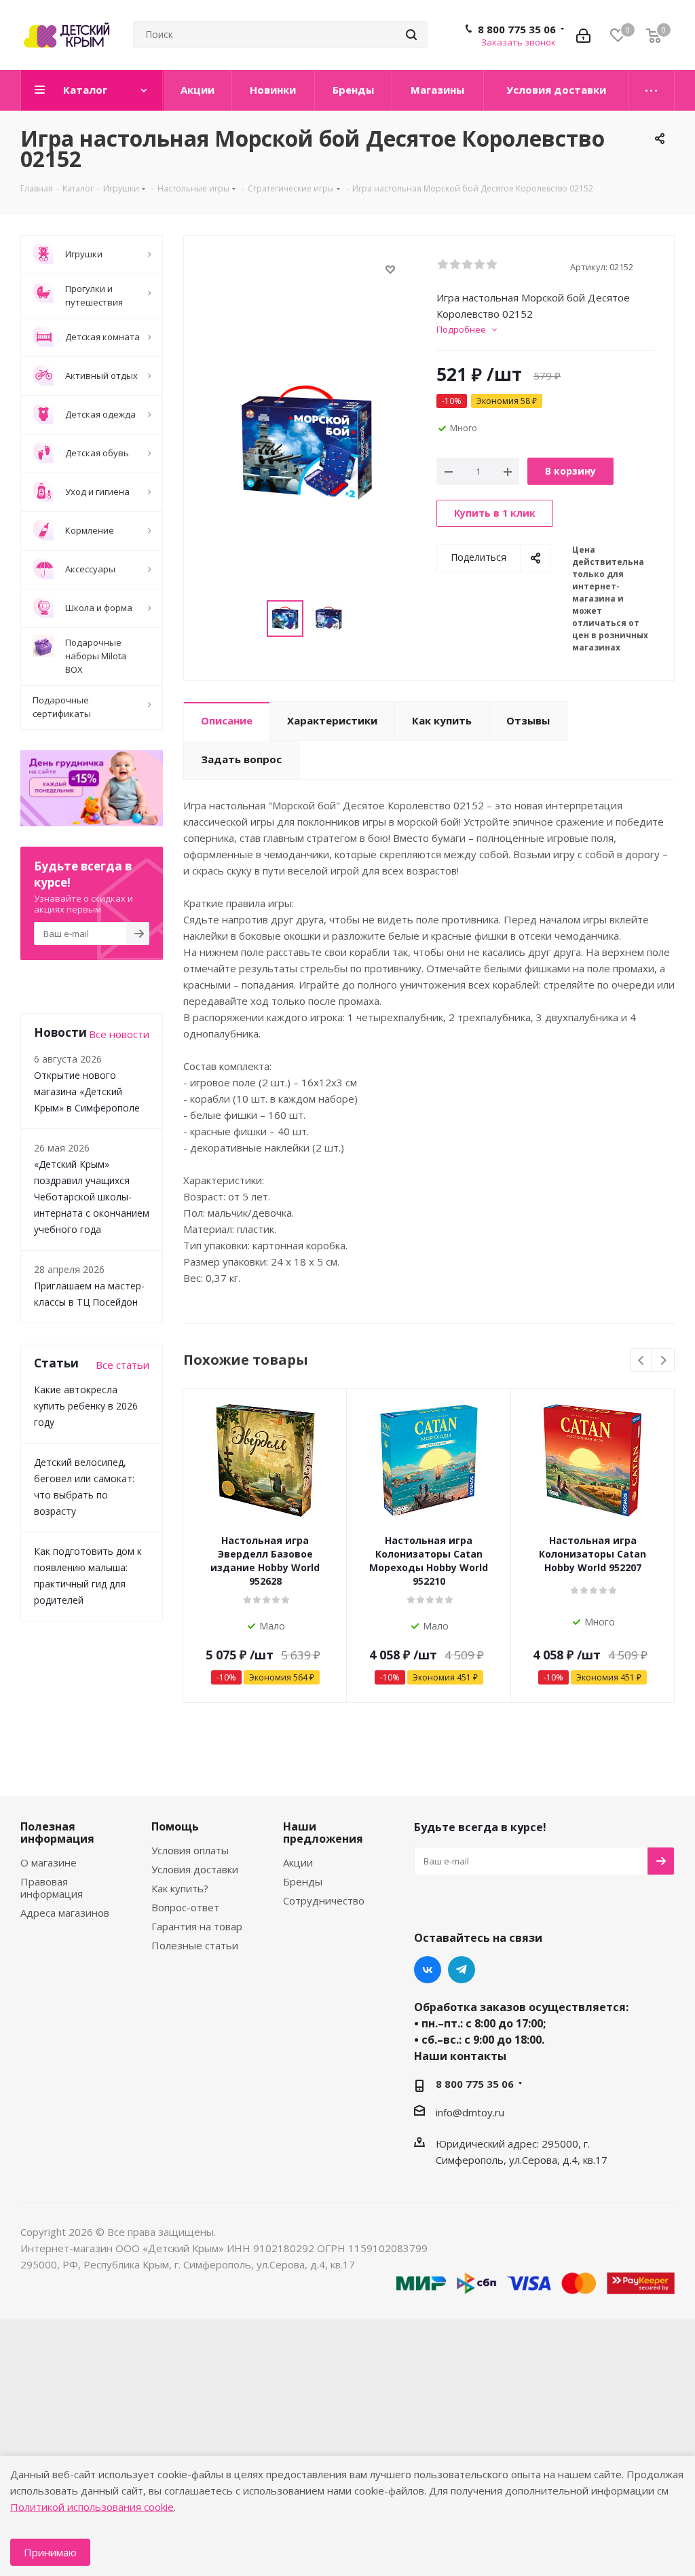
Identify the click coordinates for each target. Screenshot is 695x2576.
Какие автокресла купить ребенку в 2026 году (86, 1406)
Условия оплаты (190, 1850)
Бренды (303, 1881)
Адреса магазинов (65, 1913)
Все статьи (123, 1365)
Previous (642, 1361)
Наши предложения (323, 1833)
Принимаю (50, 2552)
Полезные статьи (195, 1945)
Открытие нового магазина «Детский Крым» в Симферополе (87, 1091)
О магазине (49, 1862)
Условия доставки (195, 1869)
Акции (298, 1862)
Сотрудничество (324, 1900)
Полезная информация (57, 1833)
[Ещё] (652, 90)
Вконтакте (428, 1970)
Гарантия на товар (197, 1926)
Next (663, 1361)
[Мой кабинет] (583, 35)
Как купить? (180, 1888)
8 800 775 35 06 (517, 29)
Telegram (462, 1970)
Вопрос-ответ (185, 1907)
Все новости (119, 1034)
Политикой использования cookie (92, 2507)
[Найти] (411, 35)
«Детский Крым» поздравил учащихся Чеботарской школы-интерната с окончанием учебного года (92, 1197)
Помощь (175, 1826)
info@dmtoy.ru (470, 2112)
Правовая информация (52, 1888)
